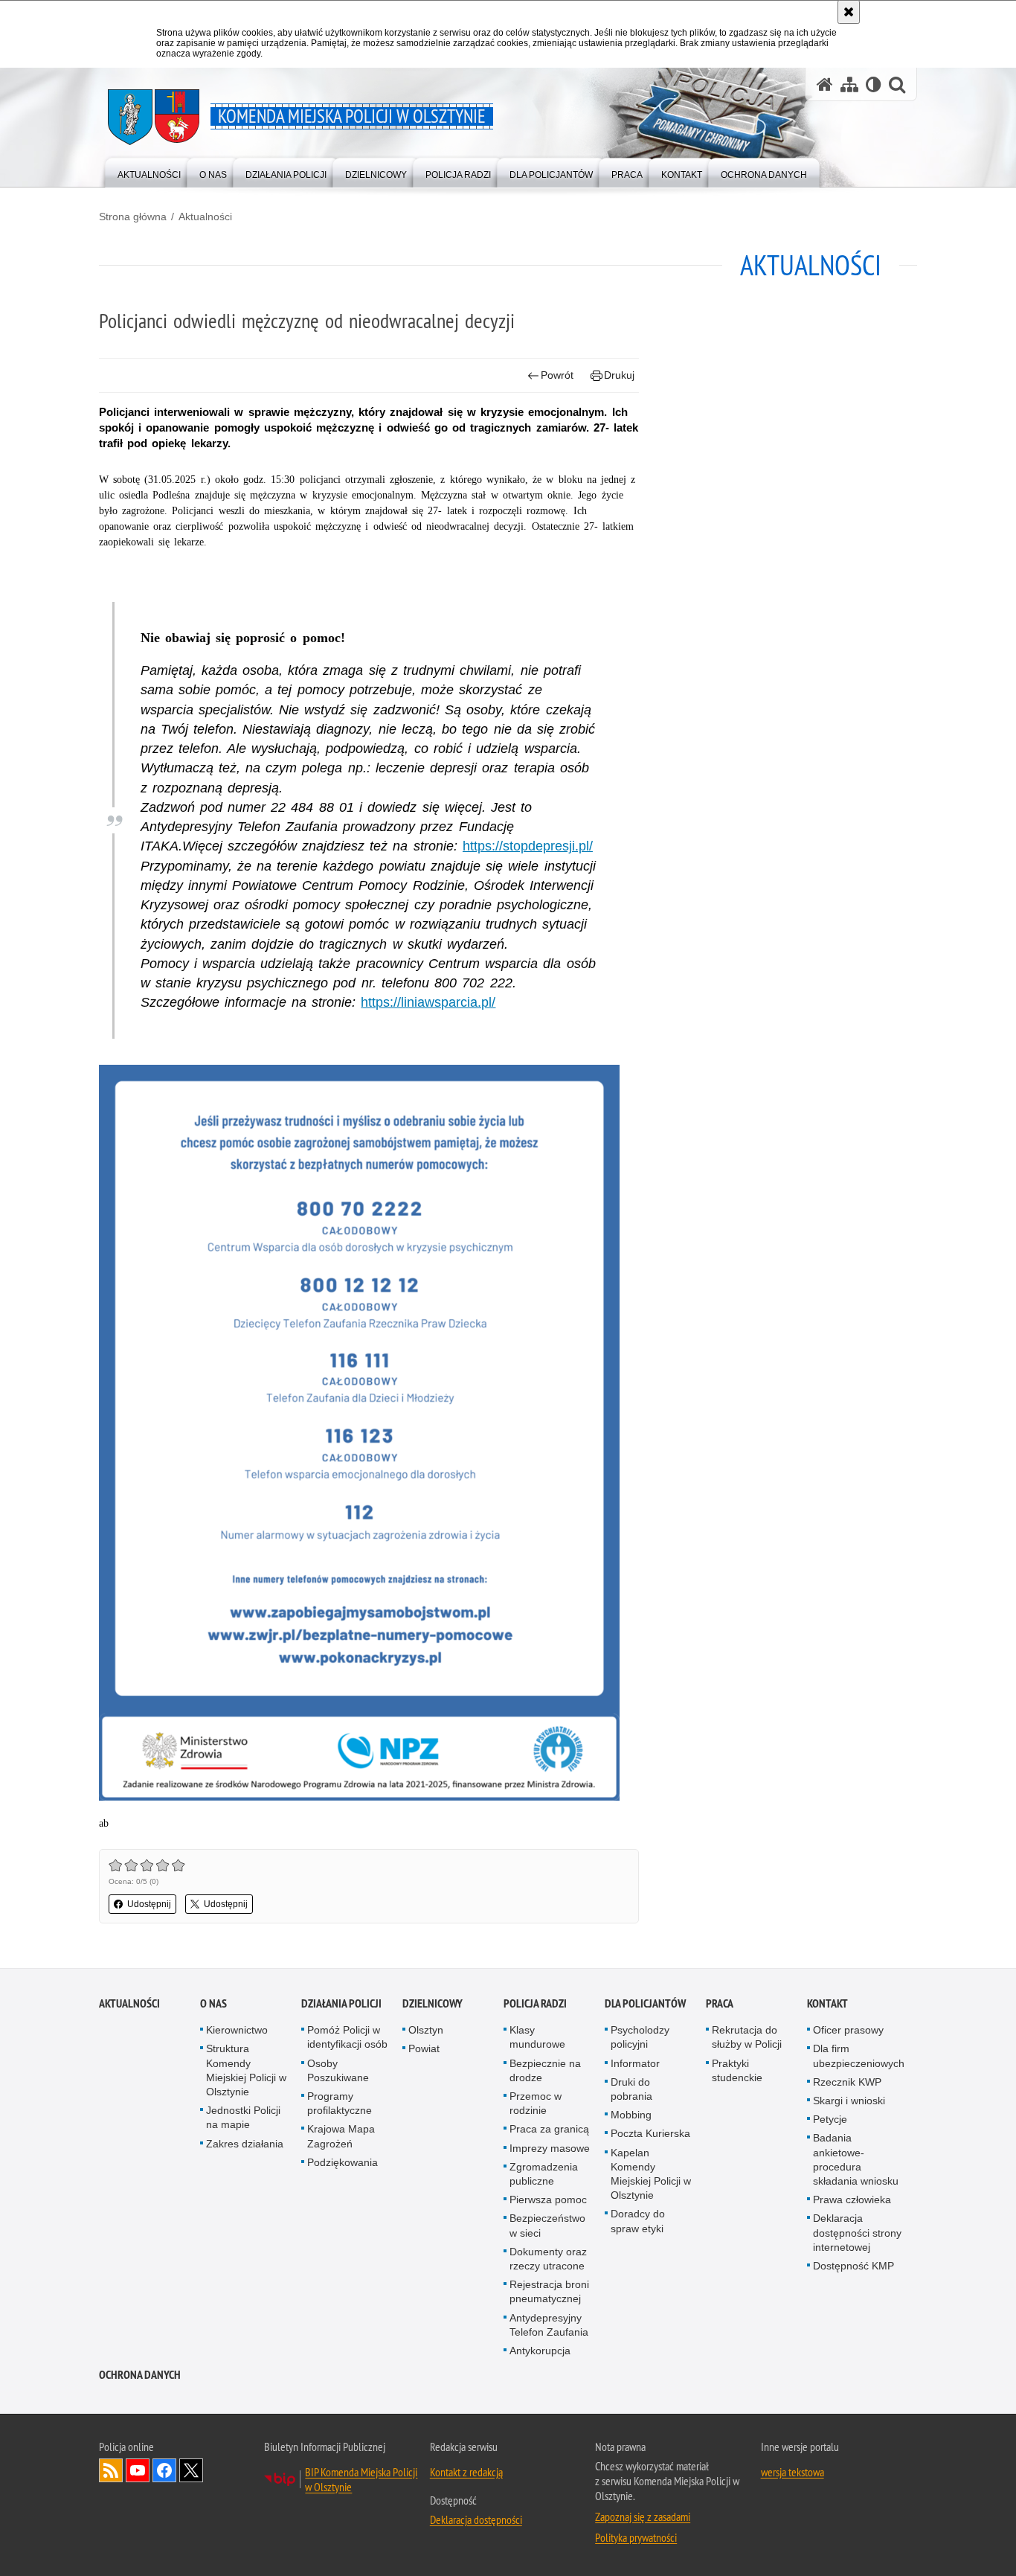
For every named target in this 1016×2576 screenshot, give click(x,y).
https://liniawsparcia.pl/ (428, 1002)
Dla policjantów (645, 2003)
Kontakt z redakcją (466, 2472)
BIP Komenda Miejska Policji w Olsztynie (361, 2479)
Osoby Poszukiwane (338, 2070)
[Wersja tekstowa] (874, 84)
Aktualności (205, 217)
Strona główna (133, 217)
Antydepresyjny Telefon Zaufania (549, 2325)
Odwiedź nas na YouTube (138, 2470)
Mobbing (631, 2115)
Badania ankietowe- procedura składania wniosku (856, 2159)
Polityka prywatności (636, 2537)
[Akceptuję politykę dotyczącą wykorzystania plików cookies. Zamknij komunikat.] (849, 12)
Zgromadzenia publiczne (544, 2174)
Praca (720, 2003)
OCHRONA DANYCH (140, 2375)
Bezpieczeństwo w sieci (547, 2225)
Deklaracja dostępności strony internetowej (857, 2232)
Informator (635, 2063)
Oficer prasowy (848, 2030)
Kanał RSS (111, 2470)
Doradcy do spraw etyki (638, 2221)
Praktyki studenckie (737, 2070)
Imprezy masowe (550, 2148)
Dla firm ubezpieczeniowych (859, 2056)
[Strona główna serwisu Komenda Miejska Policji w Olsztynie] (825, 84)
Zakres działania (245, 2144)
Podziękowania (343, 2162)
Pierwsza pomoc (548, 2199)
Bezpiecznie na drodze (545, 2070)
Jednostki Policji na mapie (243, 2117)
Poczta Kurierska (650, 2133)
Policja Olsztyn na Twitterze (191, 2470)
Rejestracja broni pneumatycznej (549, 2291)
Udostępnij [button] (149, 1904)
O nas (213, 2003)
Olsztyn (426, 2030)
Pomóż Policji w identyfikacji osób (347, 2037)
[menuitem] (149, 172)
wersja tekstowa (792, 2472)
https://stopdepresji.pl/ (528, 846)
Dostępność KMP (853, 2266)
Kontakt (827, 2003)
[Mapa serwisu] (849, 84)
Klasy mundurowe (537, 2037)
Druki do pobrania (631, 2089)
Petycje (830, 2119)
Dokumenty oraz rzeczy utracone (548, 2259)
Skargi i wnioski (849, 2101)
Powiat (424, 2048)
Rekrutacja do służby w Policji (747, 2037)
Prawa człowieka (852, 2199)
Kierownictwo (237, 2030)
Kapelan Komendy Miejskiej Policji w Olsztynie (651, 2174)
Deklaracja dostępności (476, 2519)
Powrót (557, 375)
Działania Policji (341, 2003)
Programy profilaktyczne (340, 2103)
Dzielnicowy (433, 2003)
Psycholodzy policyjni (640, 2037)
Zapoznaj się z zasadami (643, 2516)
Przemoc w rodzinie (536, 2103)
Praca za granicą (549, 2129)
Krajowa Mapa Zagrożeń (341, 2136)
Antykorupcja (540, 2351)
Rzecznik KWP (847, 2082)
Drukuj (619, 375)
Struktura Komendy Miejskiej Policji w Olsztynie (246, 2070)
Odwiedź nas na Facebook (164, 2470)
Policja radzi (535, 2003)
